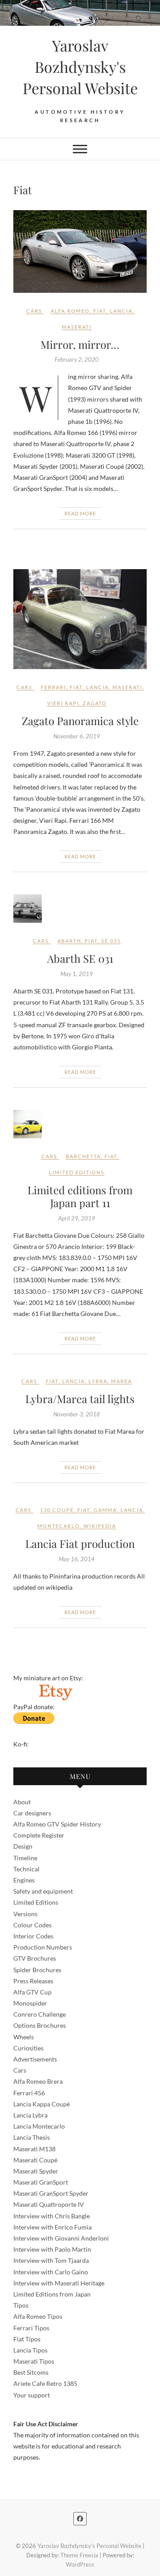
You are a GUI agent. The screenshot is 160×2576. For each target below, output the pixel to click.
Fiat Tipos (27, 2339)
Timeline (25, 1858)
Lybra (98, 1381)
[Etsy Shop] (55, 1689)
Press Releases (33, 1981)
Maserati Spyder (36, 2171)
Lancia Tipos (30, 2350)
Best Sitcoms (31, 2372)
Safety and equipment (43, 1891)
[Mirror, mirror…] (80, 251)
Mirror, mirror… (80, 344)
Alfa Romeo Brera (38, 2081)
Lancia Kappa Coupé (42, 2104)
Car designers (32, 1813)
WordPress (80, 2564)
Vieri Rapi (63, 703)
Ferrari (54, 687)
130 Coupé (57, 1510)
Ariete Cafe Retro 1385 (45, 2383)
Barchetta (83, 1156)
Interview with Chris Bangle (52, 2216)
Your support (32, 2395)
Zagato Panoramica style (80, 721)
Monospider (30, 2003)
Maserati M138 (34, 2149)
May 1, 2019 (77, 974)
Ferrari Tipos (31, 2328)
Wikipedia (100, 1526)
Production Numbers (43, 1947)
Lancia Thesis (32, 2137)
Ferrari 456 (29, 2093)
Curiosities (28, 2048)
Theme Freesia (79, 2555)
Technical (26, 1869)
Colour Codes (32, 1925)
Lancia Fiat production (80, 1543)
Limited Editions (36, 1902)
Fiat (100, 311)
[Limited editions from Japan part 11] (80, 1124)
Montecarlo (59, 1526)
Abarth (69, 941)
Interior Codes (33, 1936)
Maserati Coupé (35, 2160)
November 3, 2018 (77, 1414)
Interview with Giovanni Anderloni (61, 2238)
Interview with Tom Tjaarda (51, 2260)
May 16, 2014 (77, 1559)
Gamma (105, 1510)
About (22, 1802)
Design (23, 1846)
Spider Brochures (37, 1970)
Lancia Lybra (30, 2115)
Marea (122, 1381)
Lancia (121, 311)
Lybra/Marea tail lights (80, 1399)
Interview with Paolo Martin (52, 2249)
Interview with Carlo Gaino (51, 2272)
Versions (25, 1914)
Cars (34, 311)
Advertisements (35, 2059)
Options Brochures (40, 2025)
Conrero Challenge (40, 2014)
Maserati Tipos (34, 2361)
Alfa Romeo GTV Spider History (57, 1824)
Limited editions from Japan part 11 (80, 1196)
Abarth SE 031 (80, 958)
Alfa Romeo (70, 311)
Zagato (95, 703)
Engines (24, 1880)
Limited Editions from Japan (52, 2294)
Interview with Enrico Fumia (52, 2227)
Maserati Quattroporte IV (49, 2204)
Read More (80, 513)
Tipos (21, 2305)
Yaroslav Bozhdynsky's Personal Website (80, 67)
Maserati (77, 327)
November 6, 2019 (77, 736)
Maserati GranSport (41, 2182)
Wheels (24, 2037)
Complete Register (39, 1835)
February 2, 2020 (77, 359)
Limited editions (77, 1172)
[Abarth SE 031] (80, 909)
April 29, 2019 (77, 1218)
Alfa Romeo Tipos (38, 2316)
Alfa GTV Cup (32, 1992)
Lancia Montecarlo (39, 2126)
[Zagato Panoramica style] (80, 619)
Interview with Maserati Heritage (59, 2283)
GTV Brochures (35, 1958)
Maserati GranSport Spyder (51, 2193)
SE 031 (111, 941)
